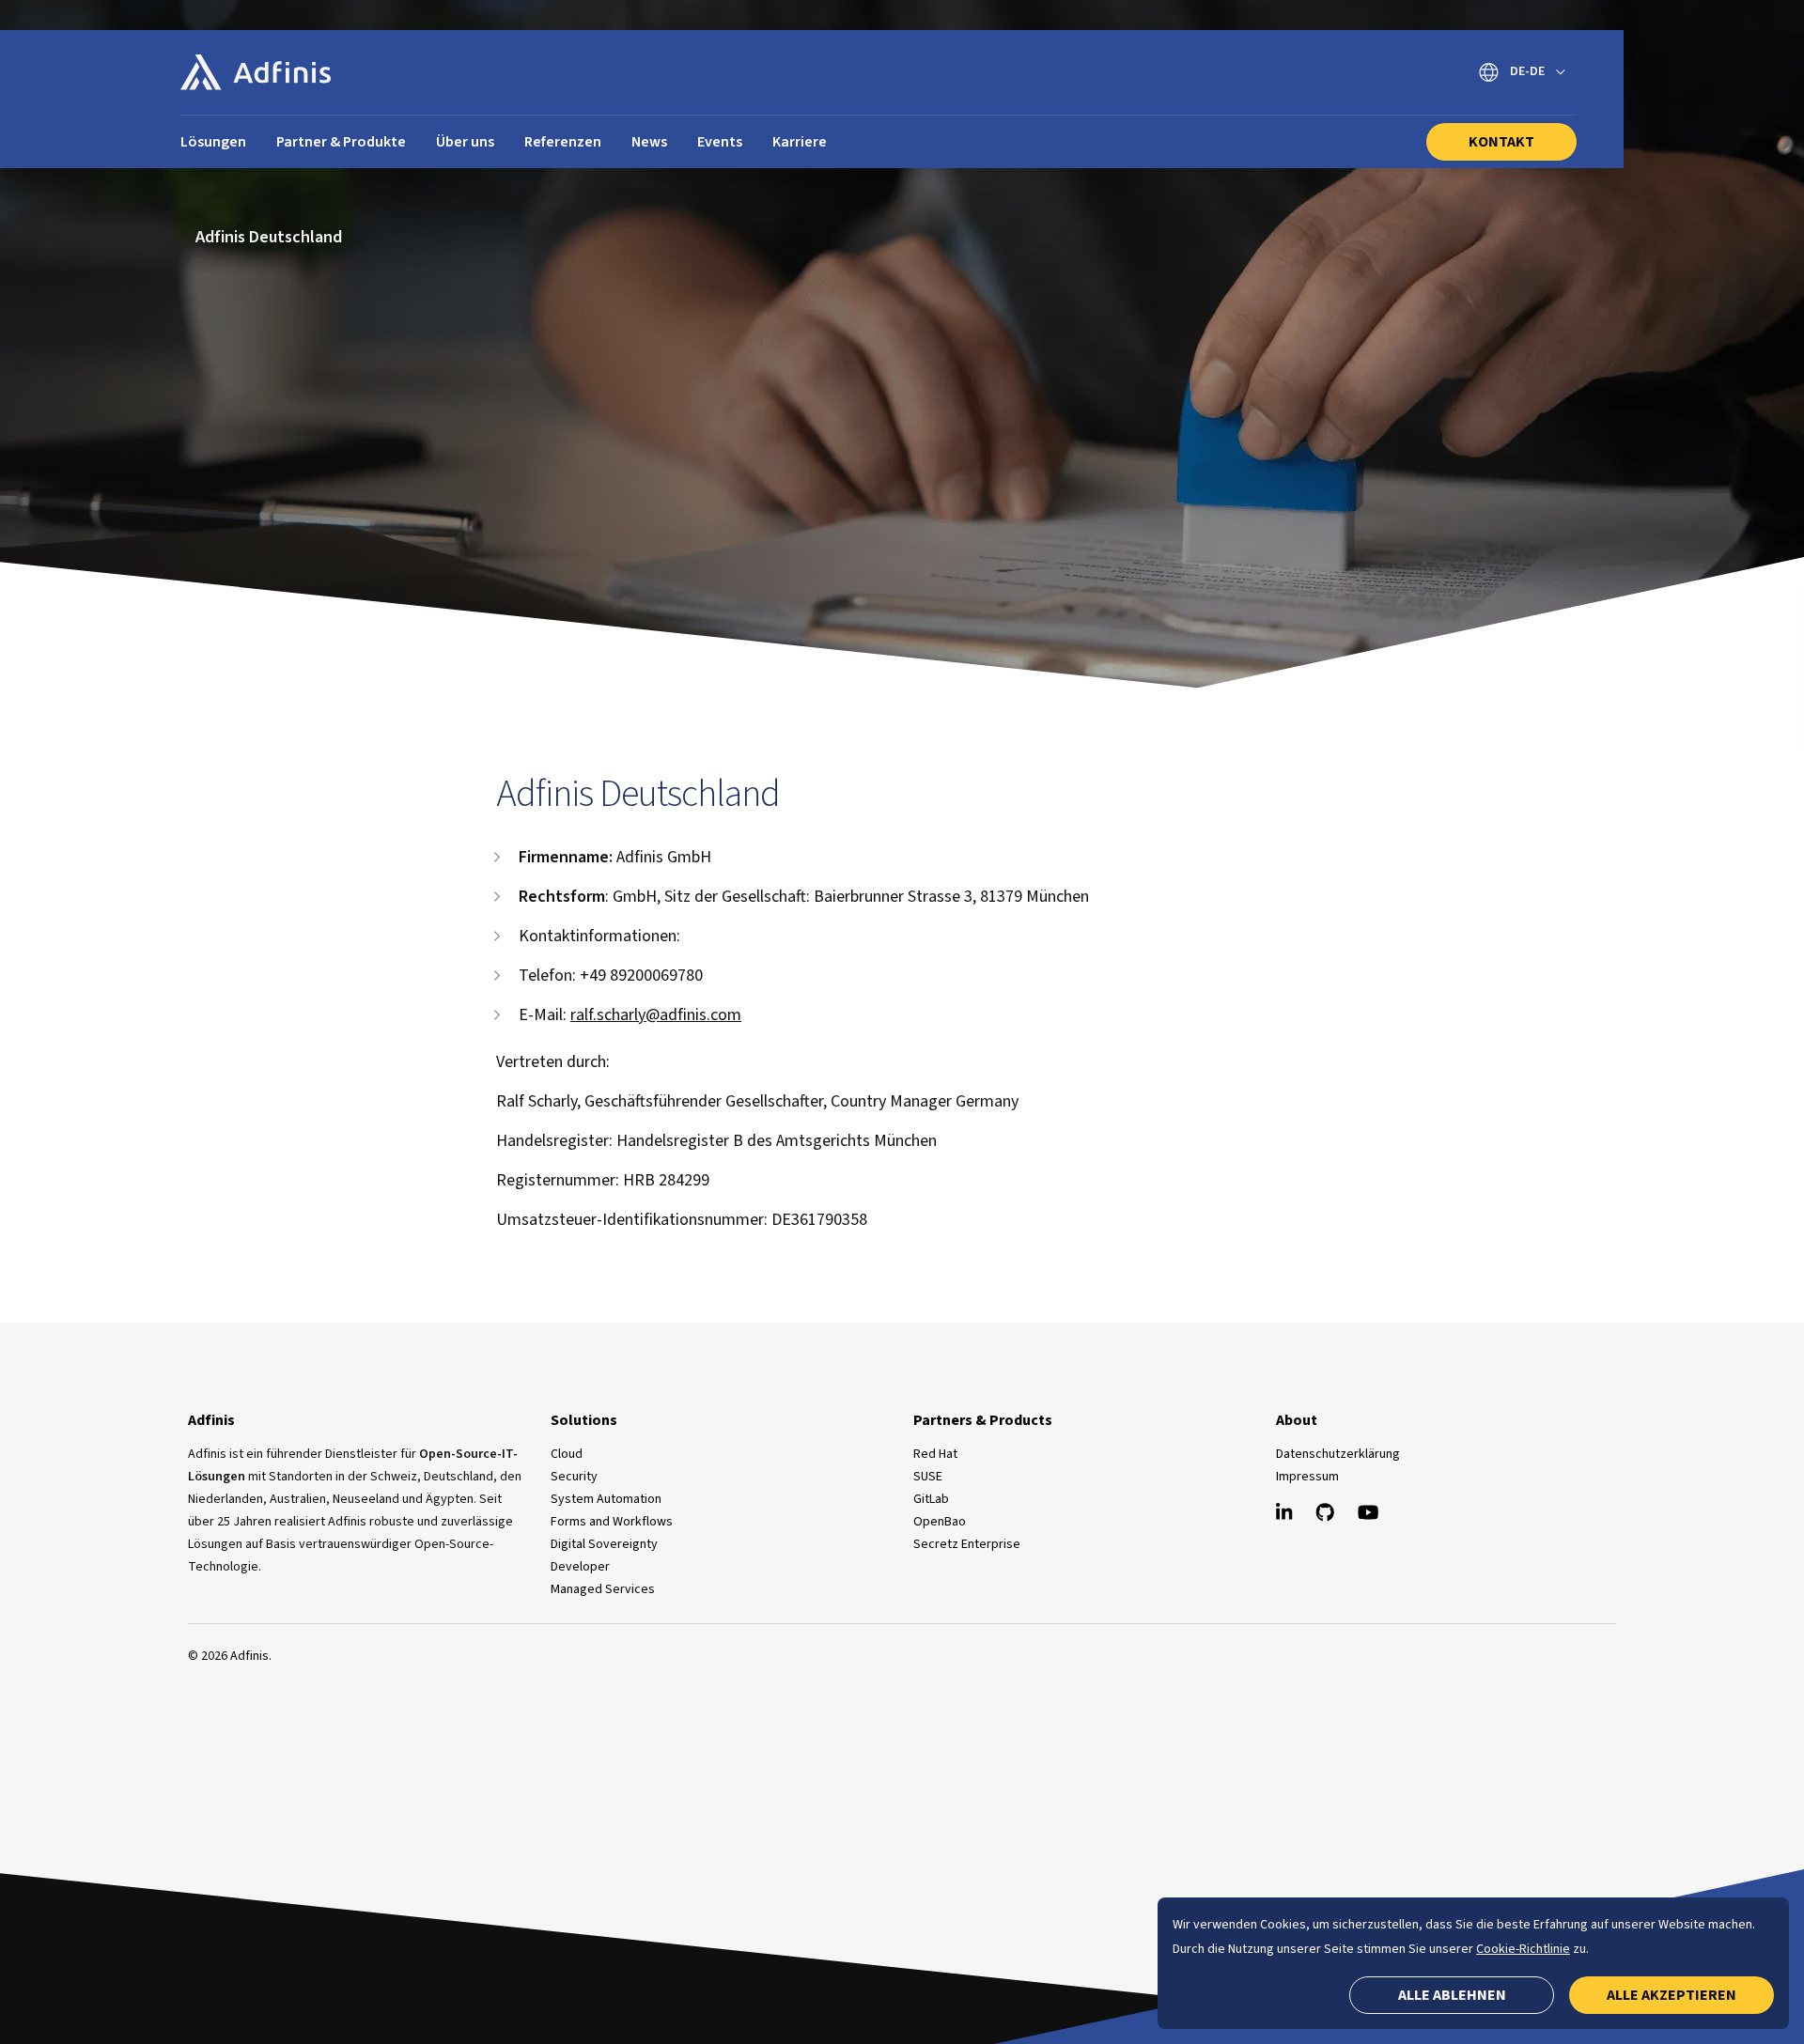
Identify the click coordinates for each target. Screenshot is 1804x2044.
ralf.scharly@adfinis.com (656, 1015)
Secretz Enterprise (967, 1544)
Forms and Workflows (612, 1522)
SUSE (928, 1477)
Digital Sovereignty (604, 1544)
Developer (580, 1567)
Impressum (1307, 1477)
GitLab (931, 1499)
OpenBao (940, 1522)
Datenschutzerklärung (1338, 1454)
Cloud (567, 1454)
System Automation (606, 1499)
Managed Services (603, 1589)
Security (574, 1477)
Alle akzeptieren (1672, 1995)
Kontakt (1501, 142)
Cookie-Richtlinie (1523, 1949)
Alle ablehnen (1452, 1995)
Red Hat (935, 1454)
